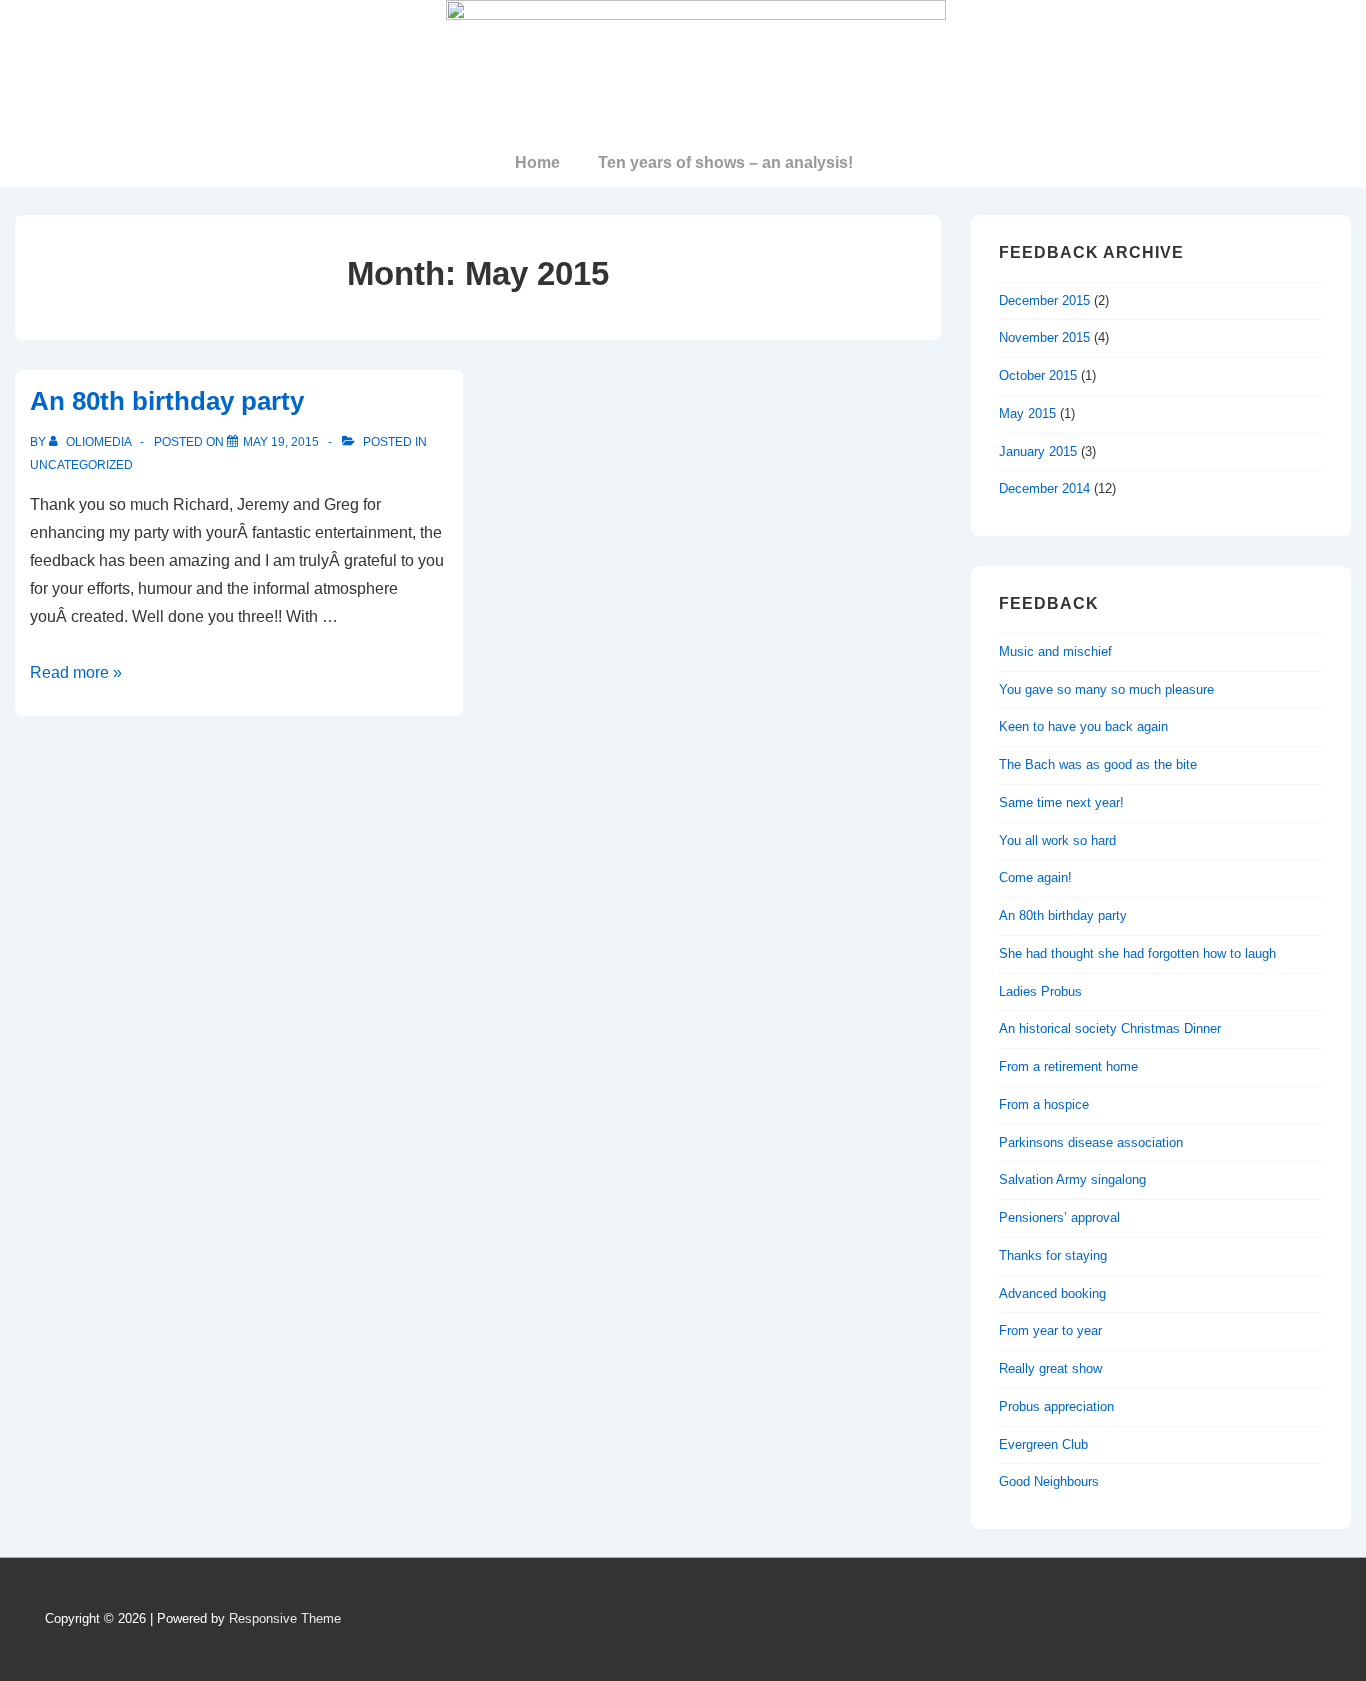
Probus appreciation (1056, 1406)
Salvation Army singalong (1072, 1179)
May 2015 (1027, 413)
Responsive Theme (285, 1618)
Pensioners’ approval (1059, 1217)
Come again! (1035, 877)
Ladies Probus (1040, 991)
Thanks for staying (1053, 1255)
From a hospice (1044, 1104)
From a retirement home (1068, 1066)
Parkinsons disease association (1091, 1142)
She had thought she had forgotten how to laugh (1137, 953)
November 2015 (1044, 337)
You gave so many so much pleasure (1106, 689)
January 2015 (1038, 451)
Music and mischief (1055, 651)
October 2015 (1038, 375)
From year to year (1050, 1330)
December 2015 (1044, 300)
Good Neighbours (1049, 1481)
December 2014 (1044, 488)
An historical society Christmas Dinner (1110, 1028)
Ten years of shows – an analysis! (725, 162)
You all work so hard (1057, 840)
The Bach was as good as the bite (1098, 764)
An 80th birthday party (167, 401)
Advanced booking (1052, 1293)
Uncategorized (81, 465)
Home (537, 162)
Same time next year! (1061, 802)
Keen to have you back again (1083, 726)
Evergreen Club (1043, 1444)
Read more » (76, 672)
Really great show (1050, 1368)
